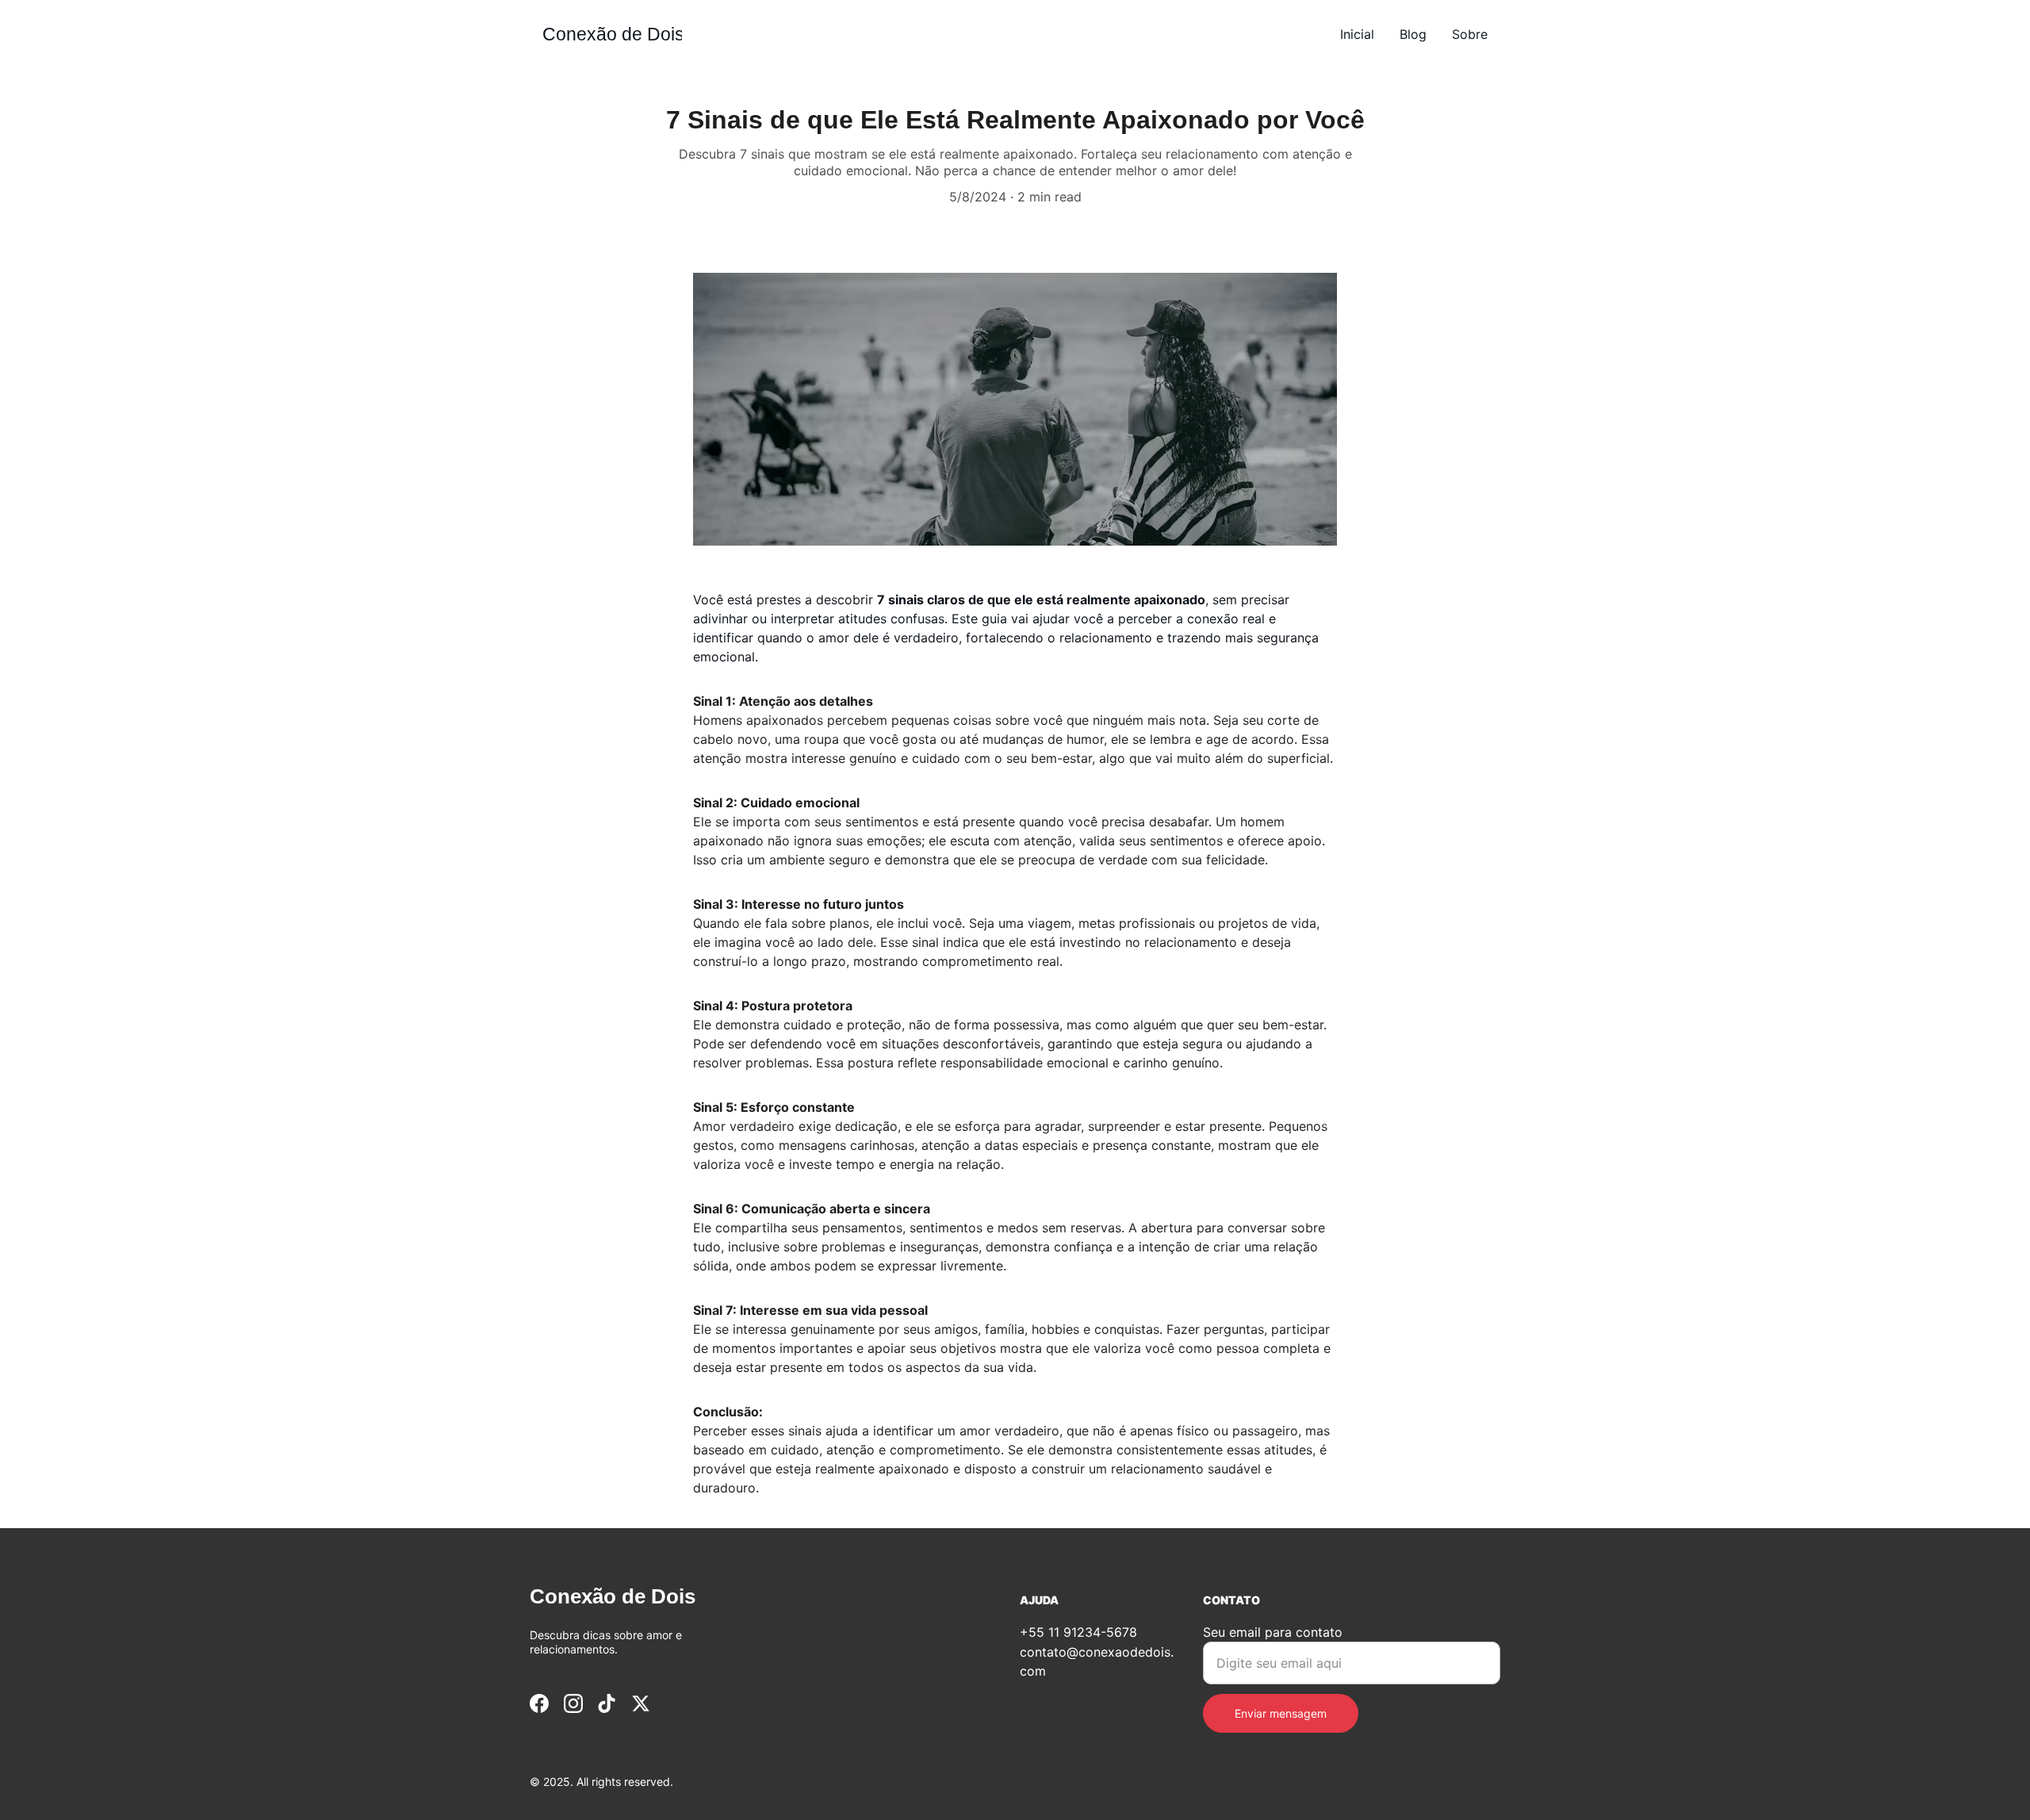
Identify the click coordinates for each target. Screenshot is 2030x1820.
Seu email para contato (1273, 1632)
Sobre (1470, 34)
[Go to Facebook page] (539, 1703)
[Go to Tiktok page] (607, 1703)
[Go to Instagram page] (573, 1703)
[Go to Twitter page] (641, 1703)
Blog (1413, 34)
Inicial (1357, 34)
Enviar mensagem (1281, 1713)
